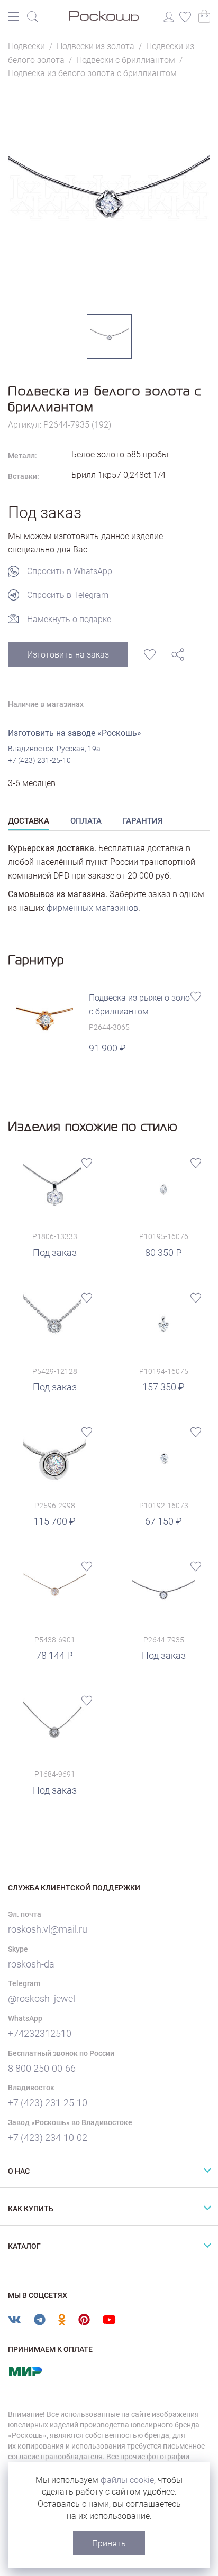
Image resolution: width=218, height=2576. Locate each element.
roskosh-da (31, 1964)
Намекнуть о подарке (69, 619)
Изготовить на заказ (68, 655)
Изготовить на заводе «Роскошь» (75, 733)
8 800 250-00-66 (42, 2068)
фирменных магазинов (92, 908)
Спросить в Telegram (68, 595)
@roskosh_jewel (42, 1998)
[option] (109, 197)
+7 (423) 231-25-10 (39, 760)
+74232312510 (40, 2033)
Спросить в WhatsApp (70, 571)
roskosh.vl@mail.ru (48, 1929)
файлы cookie (127, 2480)
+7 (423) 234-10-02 (48, 2138)
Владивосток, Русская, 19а (54, 749)
